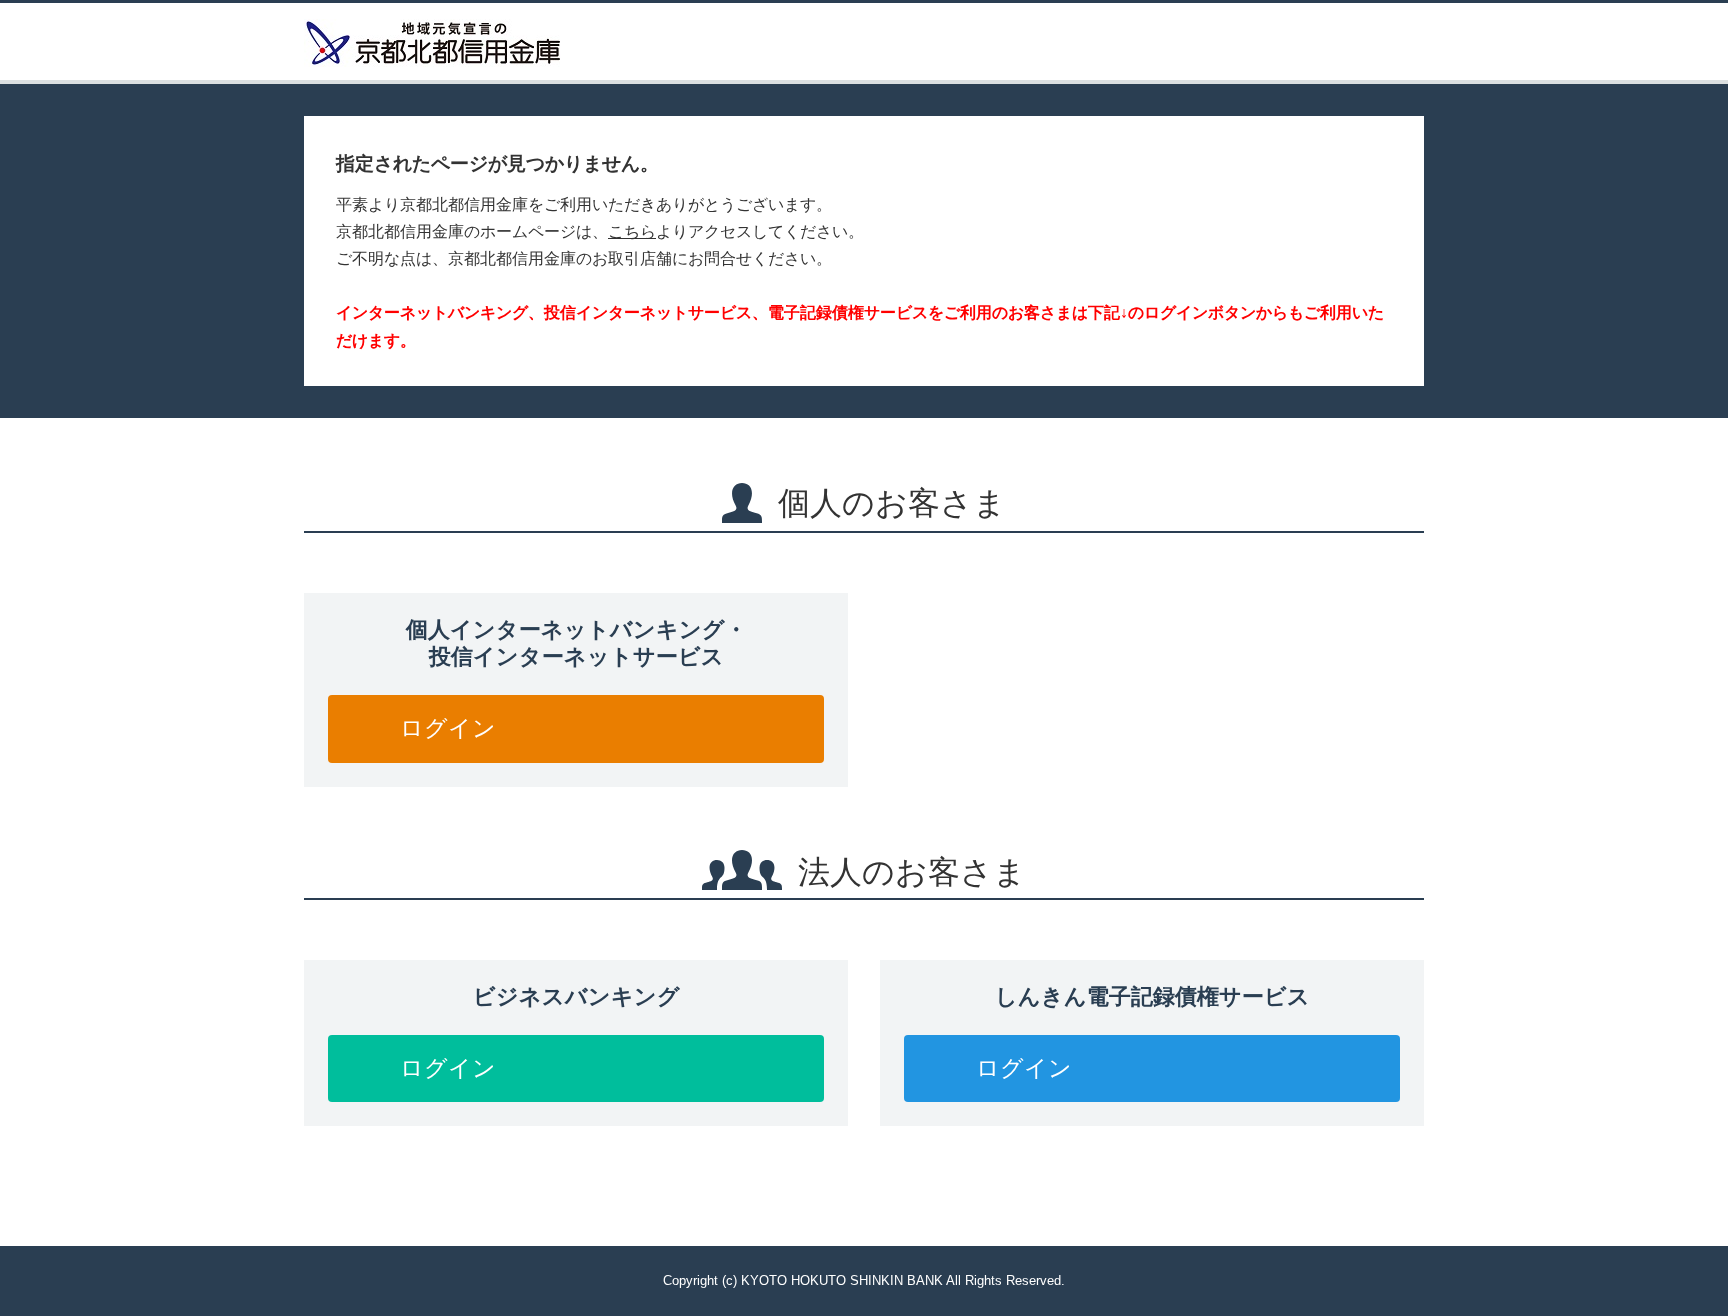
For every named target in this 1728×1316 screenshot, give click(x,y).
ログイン (448, 728)
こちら (632, 231)
